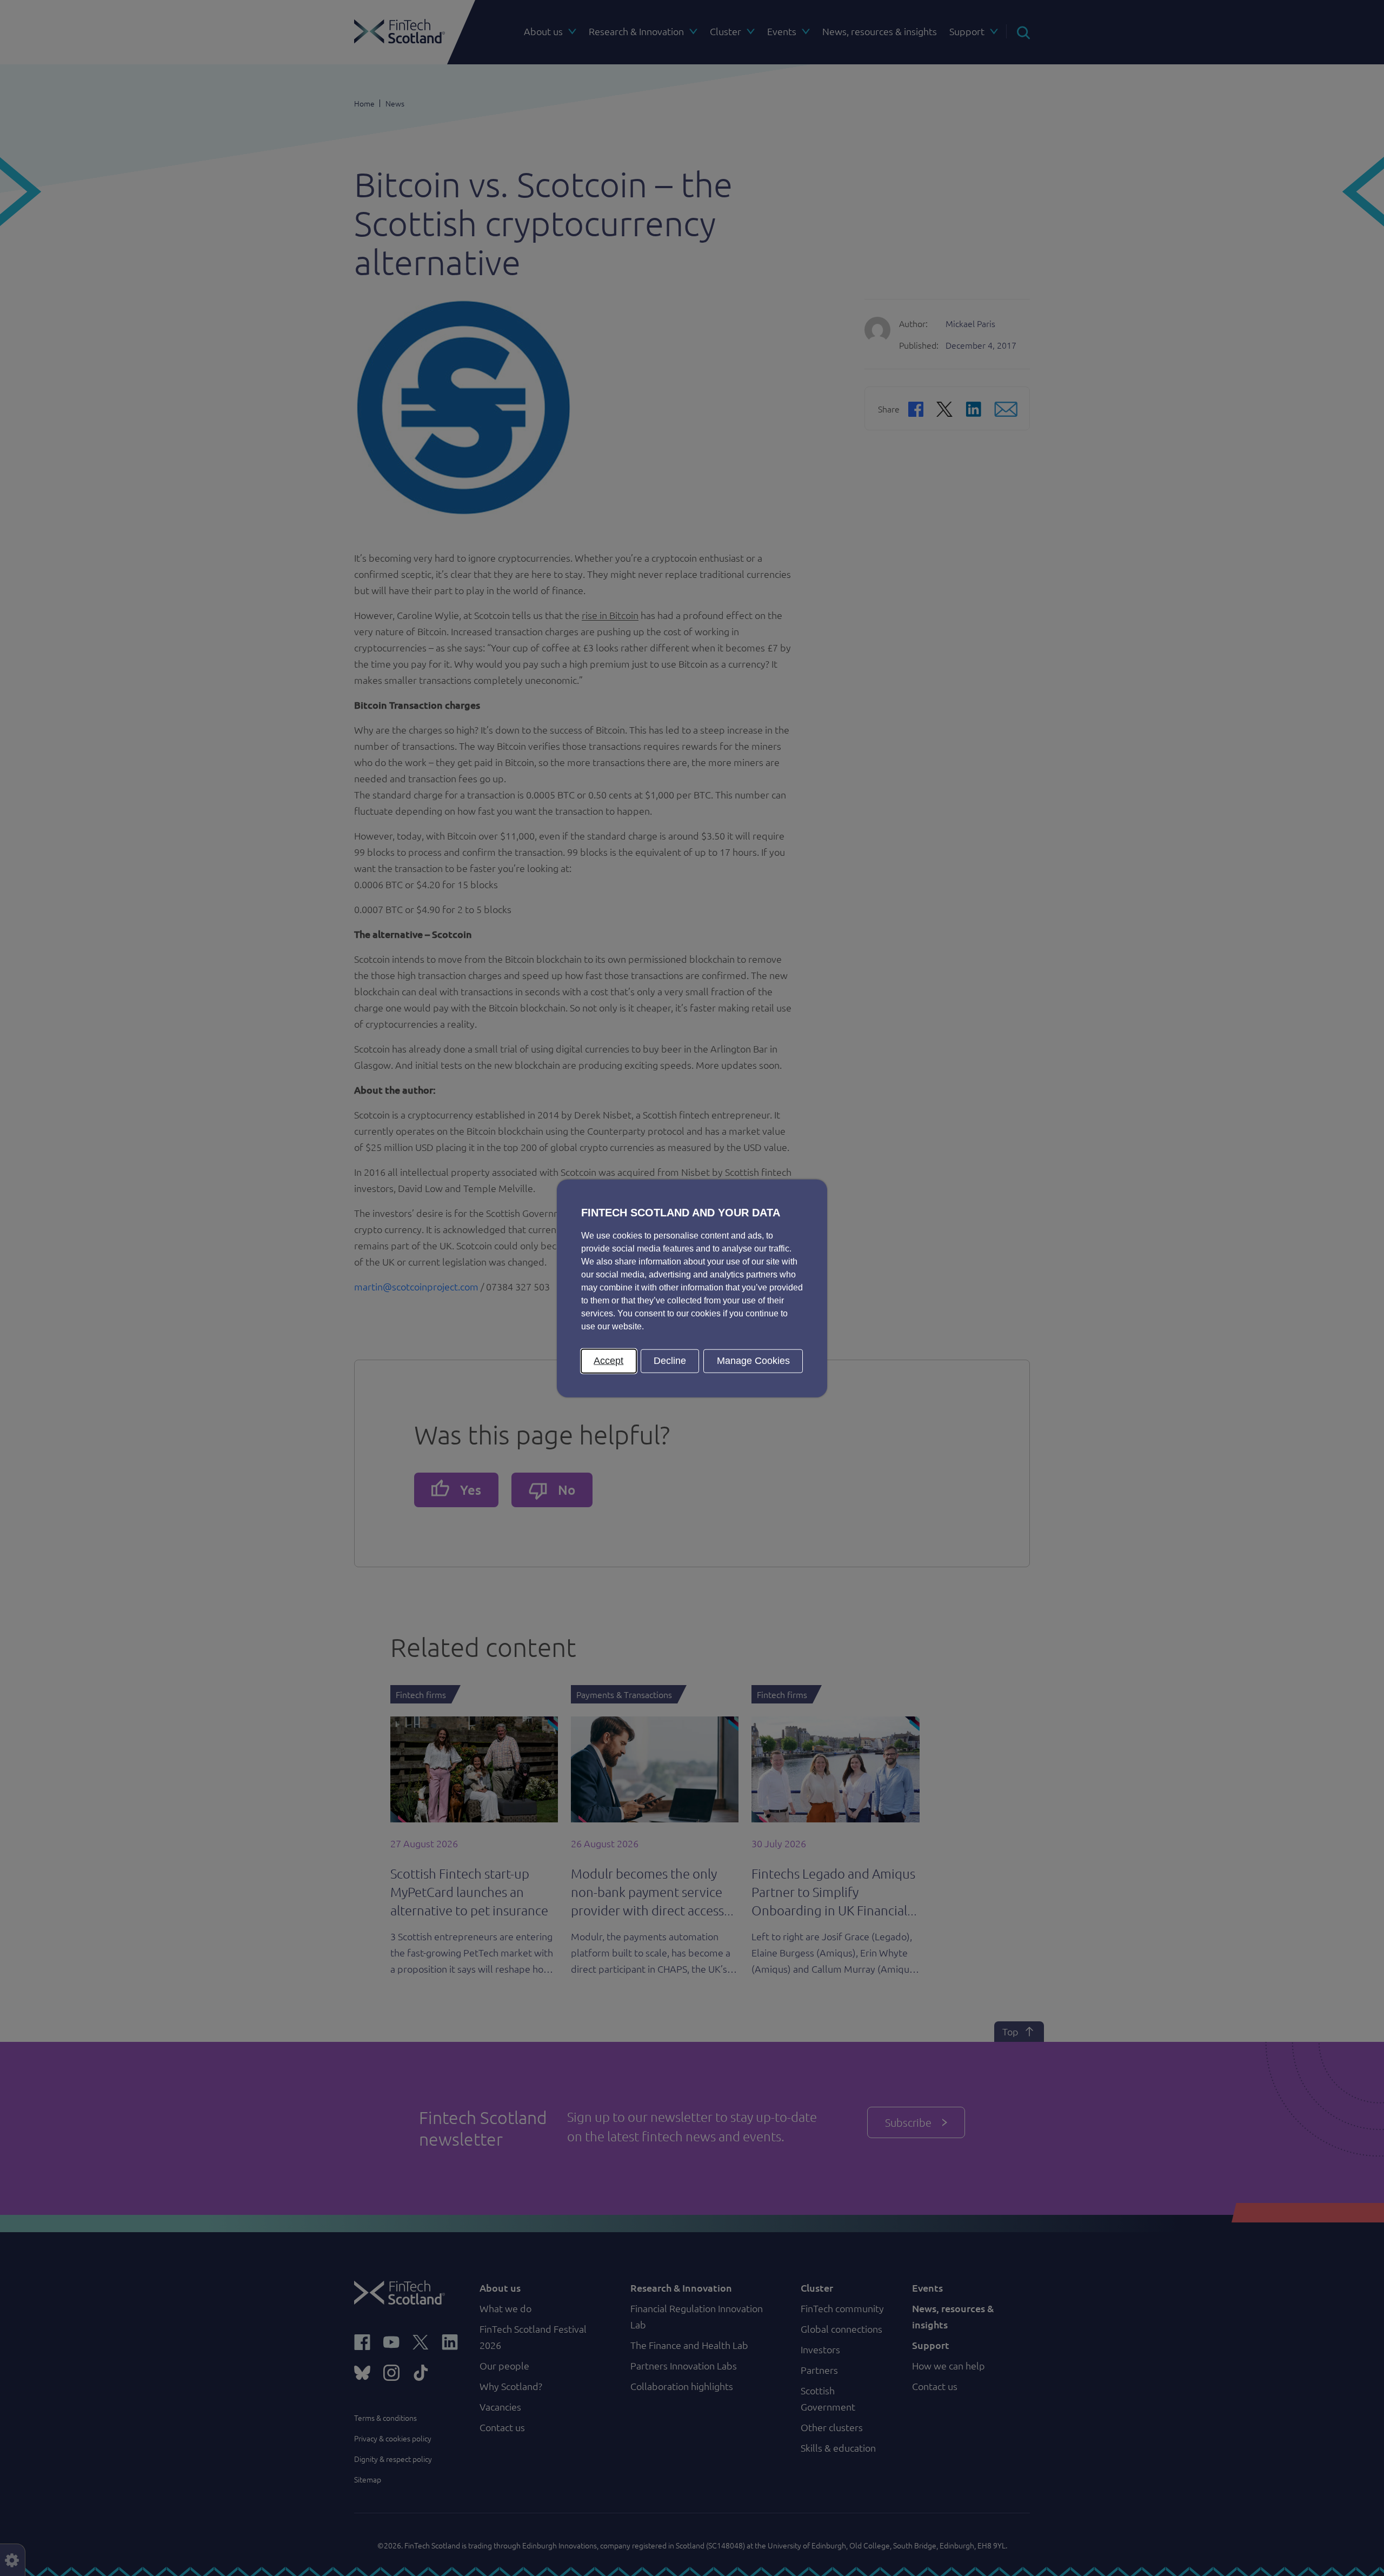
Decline (670, 1360)
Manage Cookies (753, 1360)
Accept (608, 1360)
